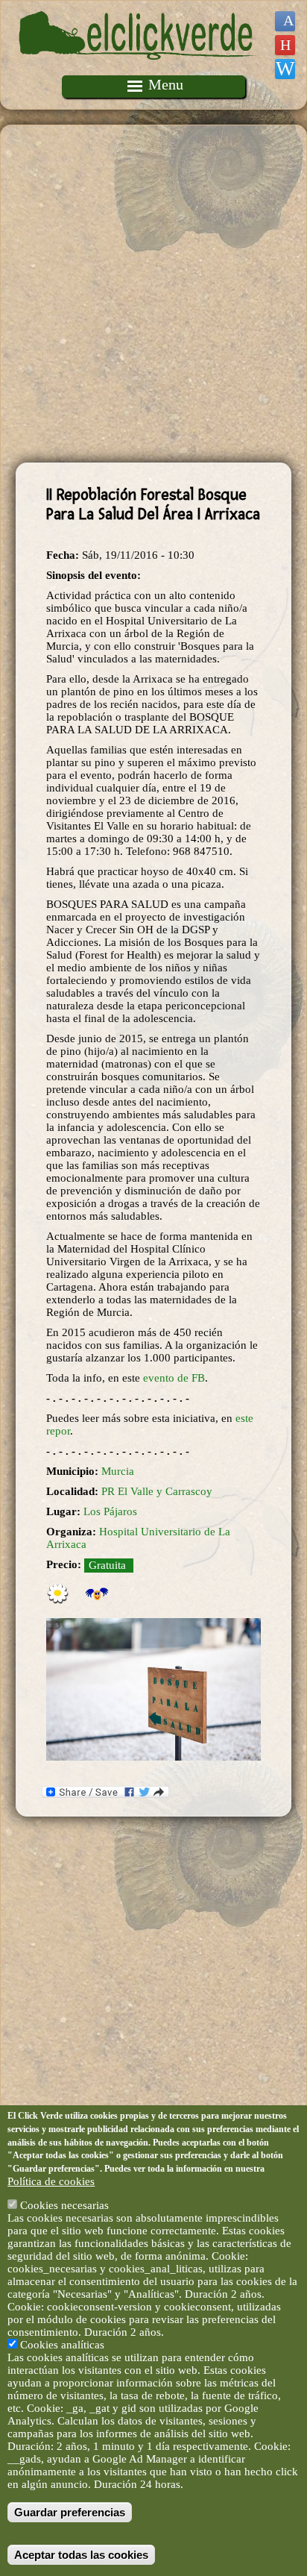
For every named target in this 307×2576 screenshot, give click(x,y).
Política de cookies (51, 2181)
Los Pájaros (110, 1511)
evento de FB (174, 1378)
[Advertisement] (153, 294)
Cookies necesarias (64, 2205)
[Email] (285, 69)
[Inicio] (138, 69)
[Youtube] (285, 45)
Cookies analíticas (62, 2345)
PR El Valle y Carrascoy (157, 1491)
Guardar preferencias (70, 2512)
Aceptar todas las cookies (81, 2555)
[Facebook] (285, 21)
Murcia (118, 1471)
